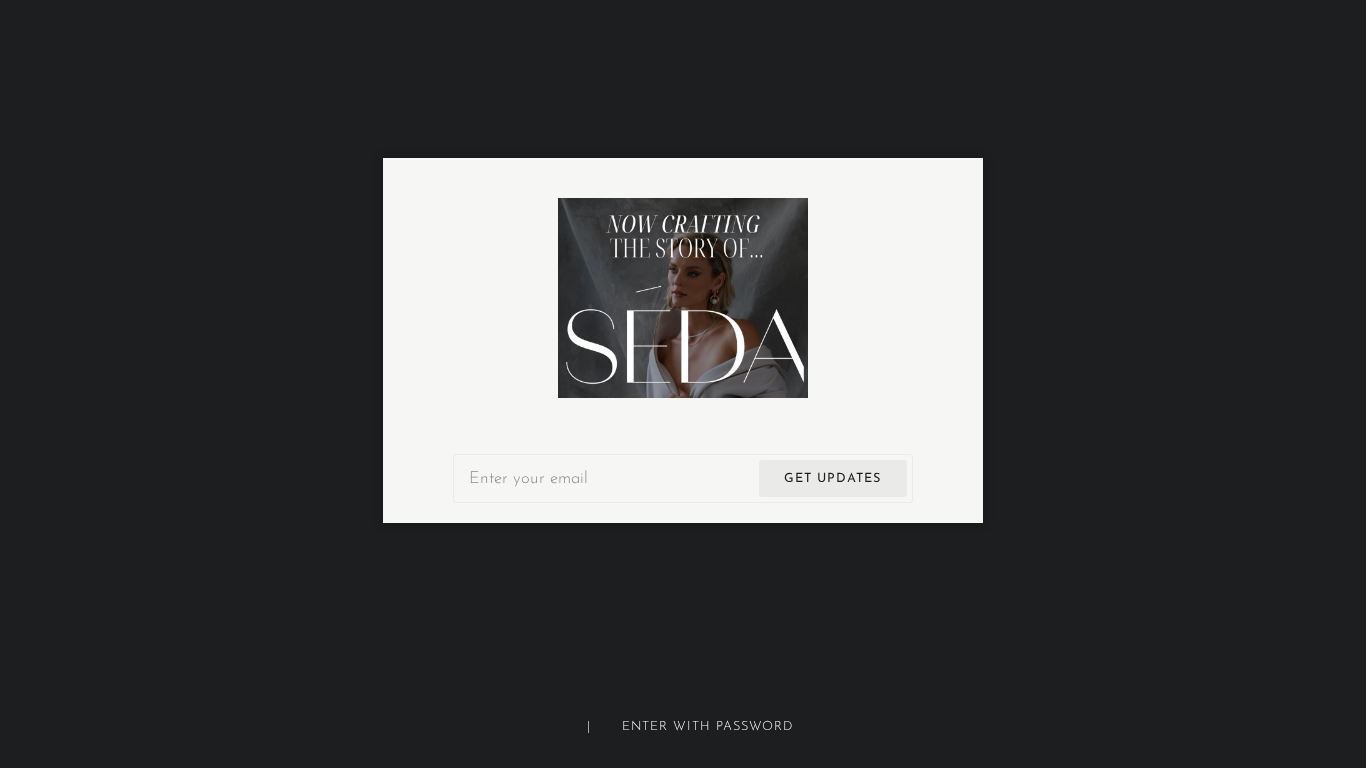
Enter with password (707, 726)
